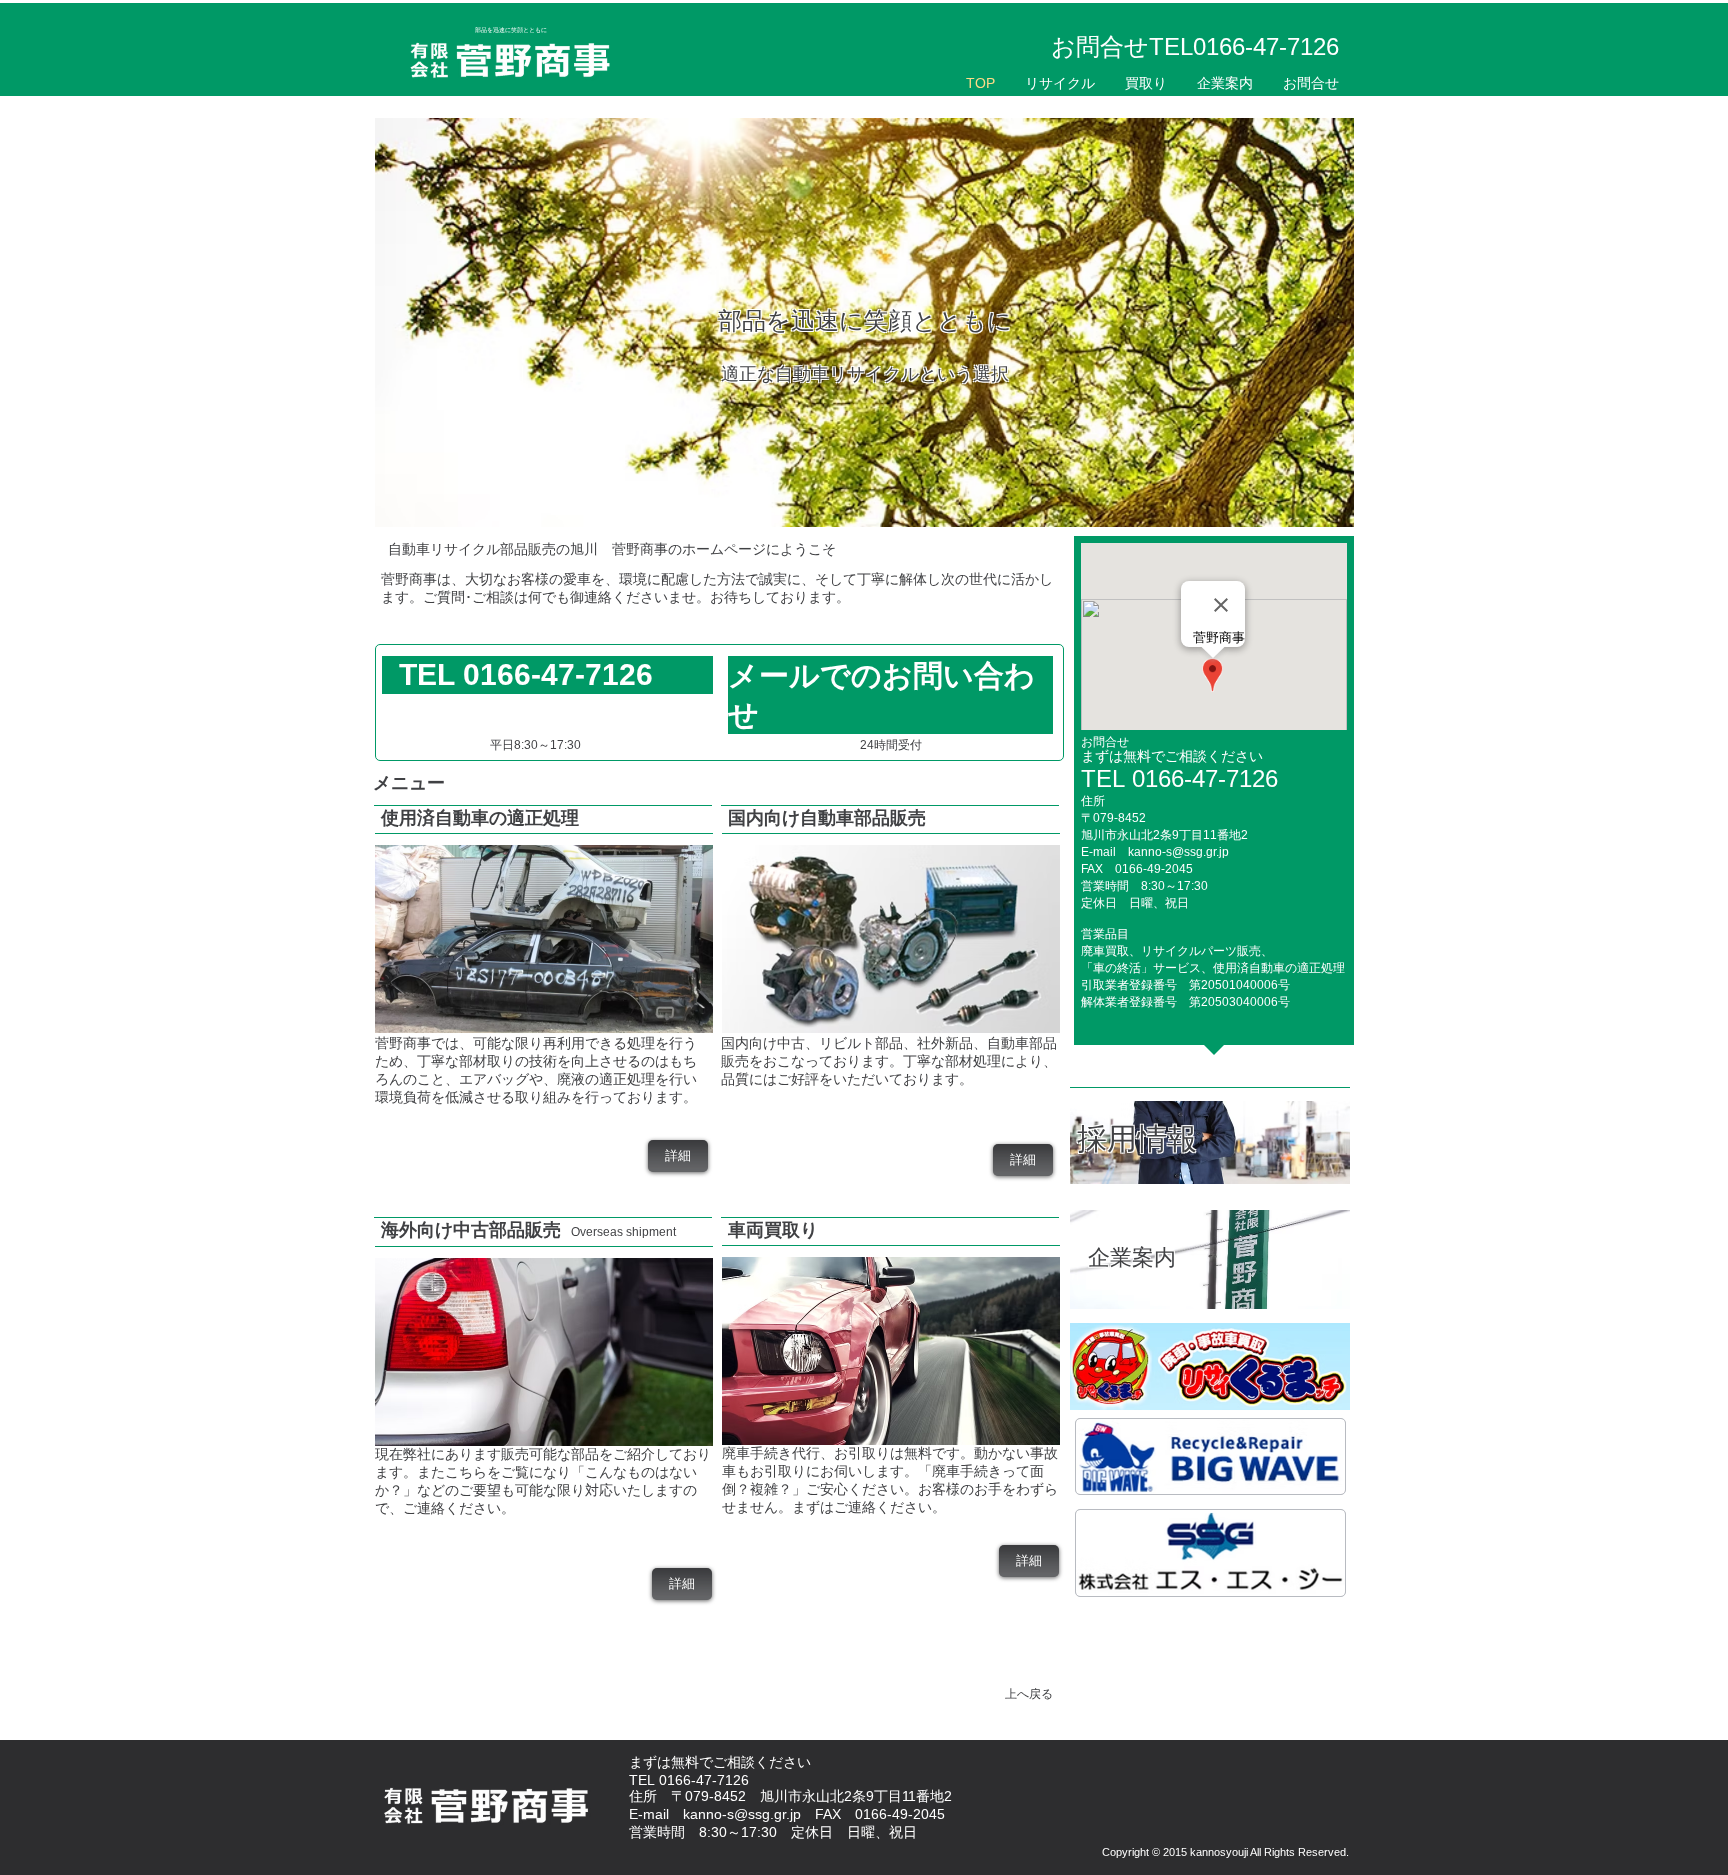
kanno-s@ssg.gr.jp (1178, 852)
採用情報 (1137, 1138)
